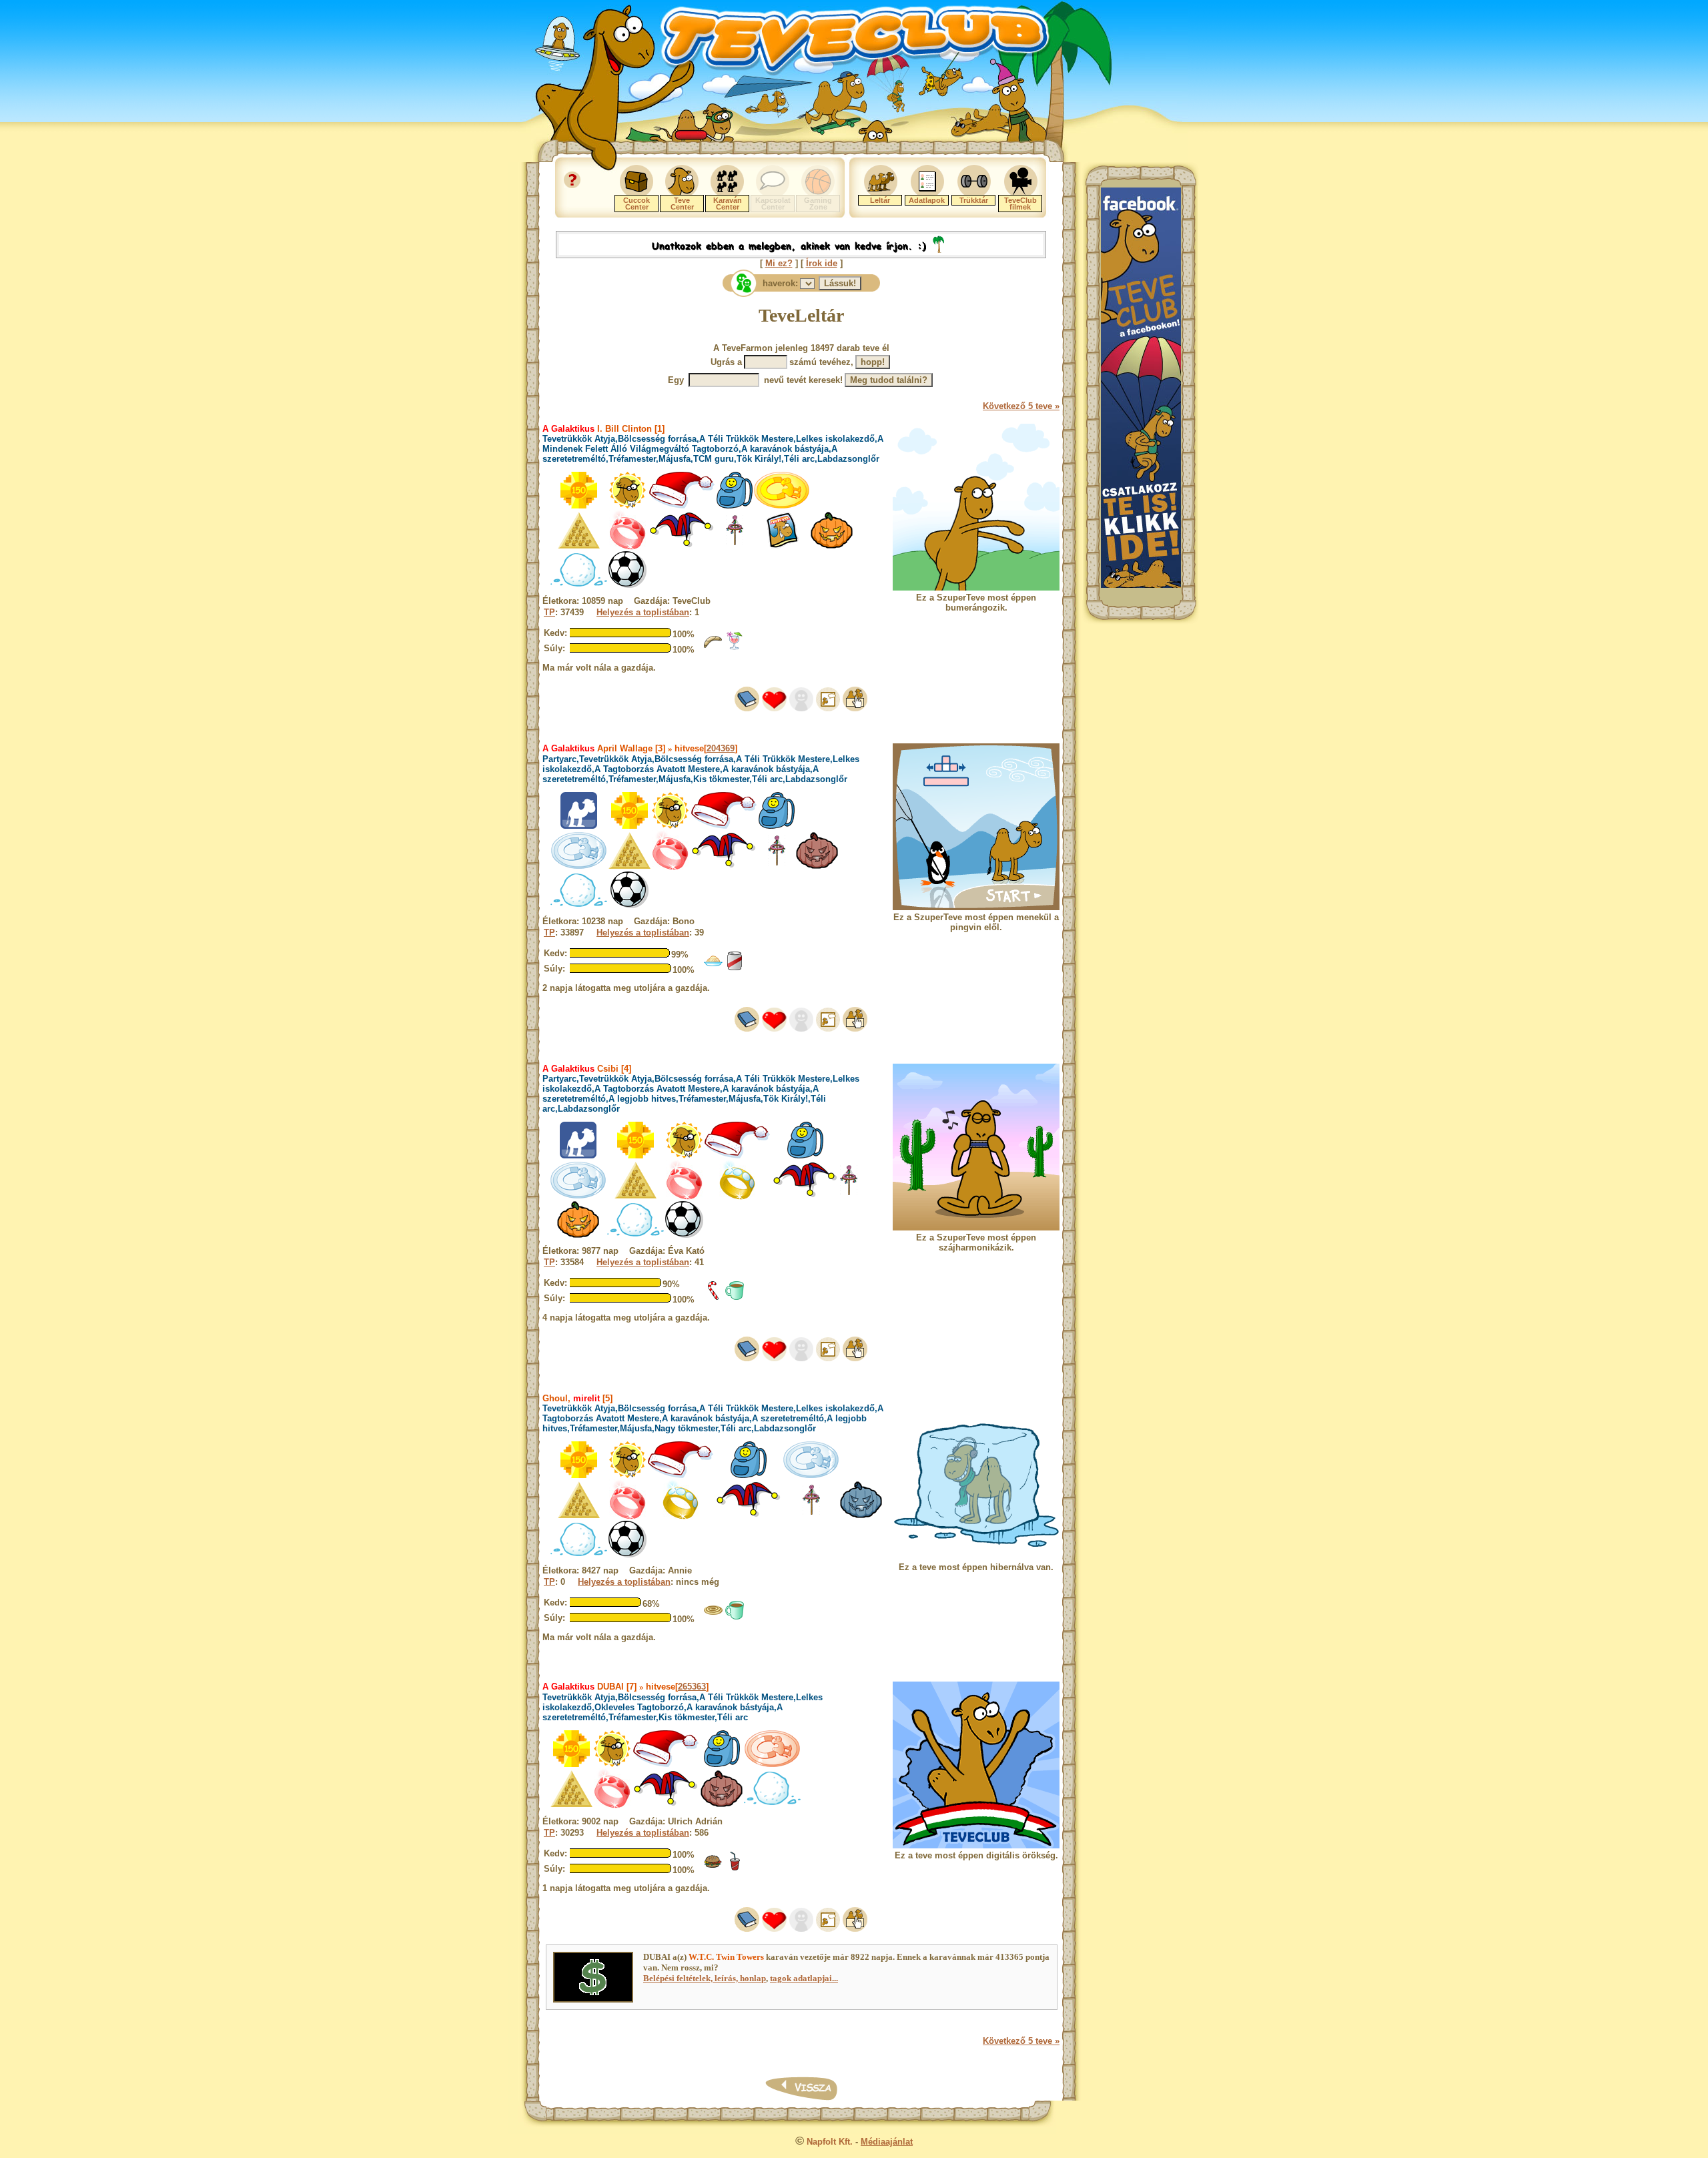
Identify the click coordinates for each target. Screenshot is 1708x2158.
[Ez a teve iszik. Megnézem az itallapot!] (735, 1298)
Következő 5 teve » (1021, 406)
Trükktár (974, 200)
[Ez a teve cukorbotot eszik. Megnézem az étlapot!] (713, 1298)
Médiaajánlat (887, 2142)
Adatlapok (927, 200)
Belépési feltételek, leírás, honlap (705, 1978)
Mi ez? (779, 263)
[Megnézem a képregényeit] (828, 708)
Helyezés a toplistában (643, 612)
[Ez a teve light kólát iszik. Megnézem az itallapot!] (735, 968)
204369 (721, 748)
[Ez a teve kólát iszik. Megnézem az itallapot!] (735, 1868)
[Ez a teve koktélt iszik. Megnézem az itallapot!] (735, 648)
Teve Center (682, 204)
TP (549, 612)
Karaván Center (728, 204)
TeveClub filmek (1020, 204)
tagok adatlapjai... (804, 1978)
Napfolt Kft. (830, 2142)
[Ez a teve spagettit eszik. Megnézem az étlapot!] (713, 968)
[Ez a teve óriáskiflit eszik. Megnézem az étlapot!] (713, 648)
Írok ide (822, 263)
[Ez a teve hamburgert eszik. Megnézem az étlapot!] (713, 1868)
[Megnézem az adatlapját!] (774, 708)
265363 (692, 1687)
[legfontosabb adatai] (855, 708)
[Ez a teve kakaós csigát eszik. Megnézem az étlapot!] (713, 1617)
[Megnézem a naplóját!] (747, 708)
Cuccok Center (636, 204)
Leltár (880, 200)
